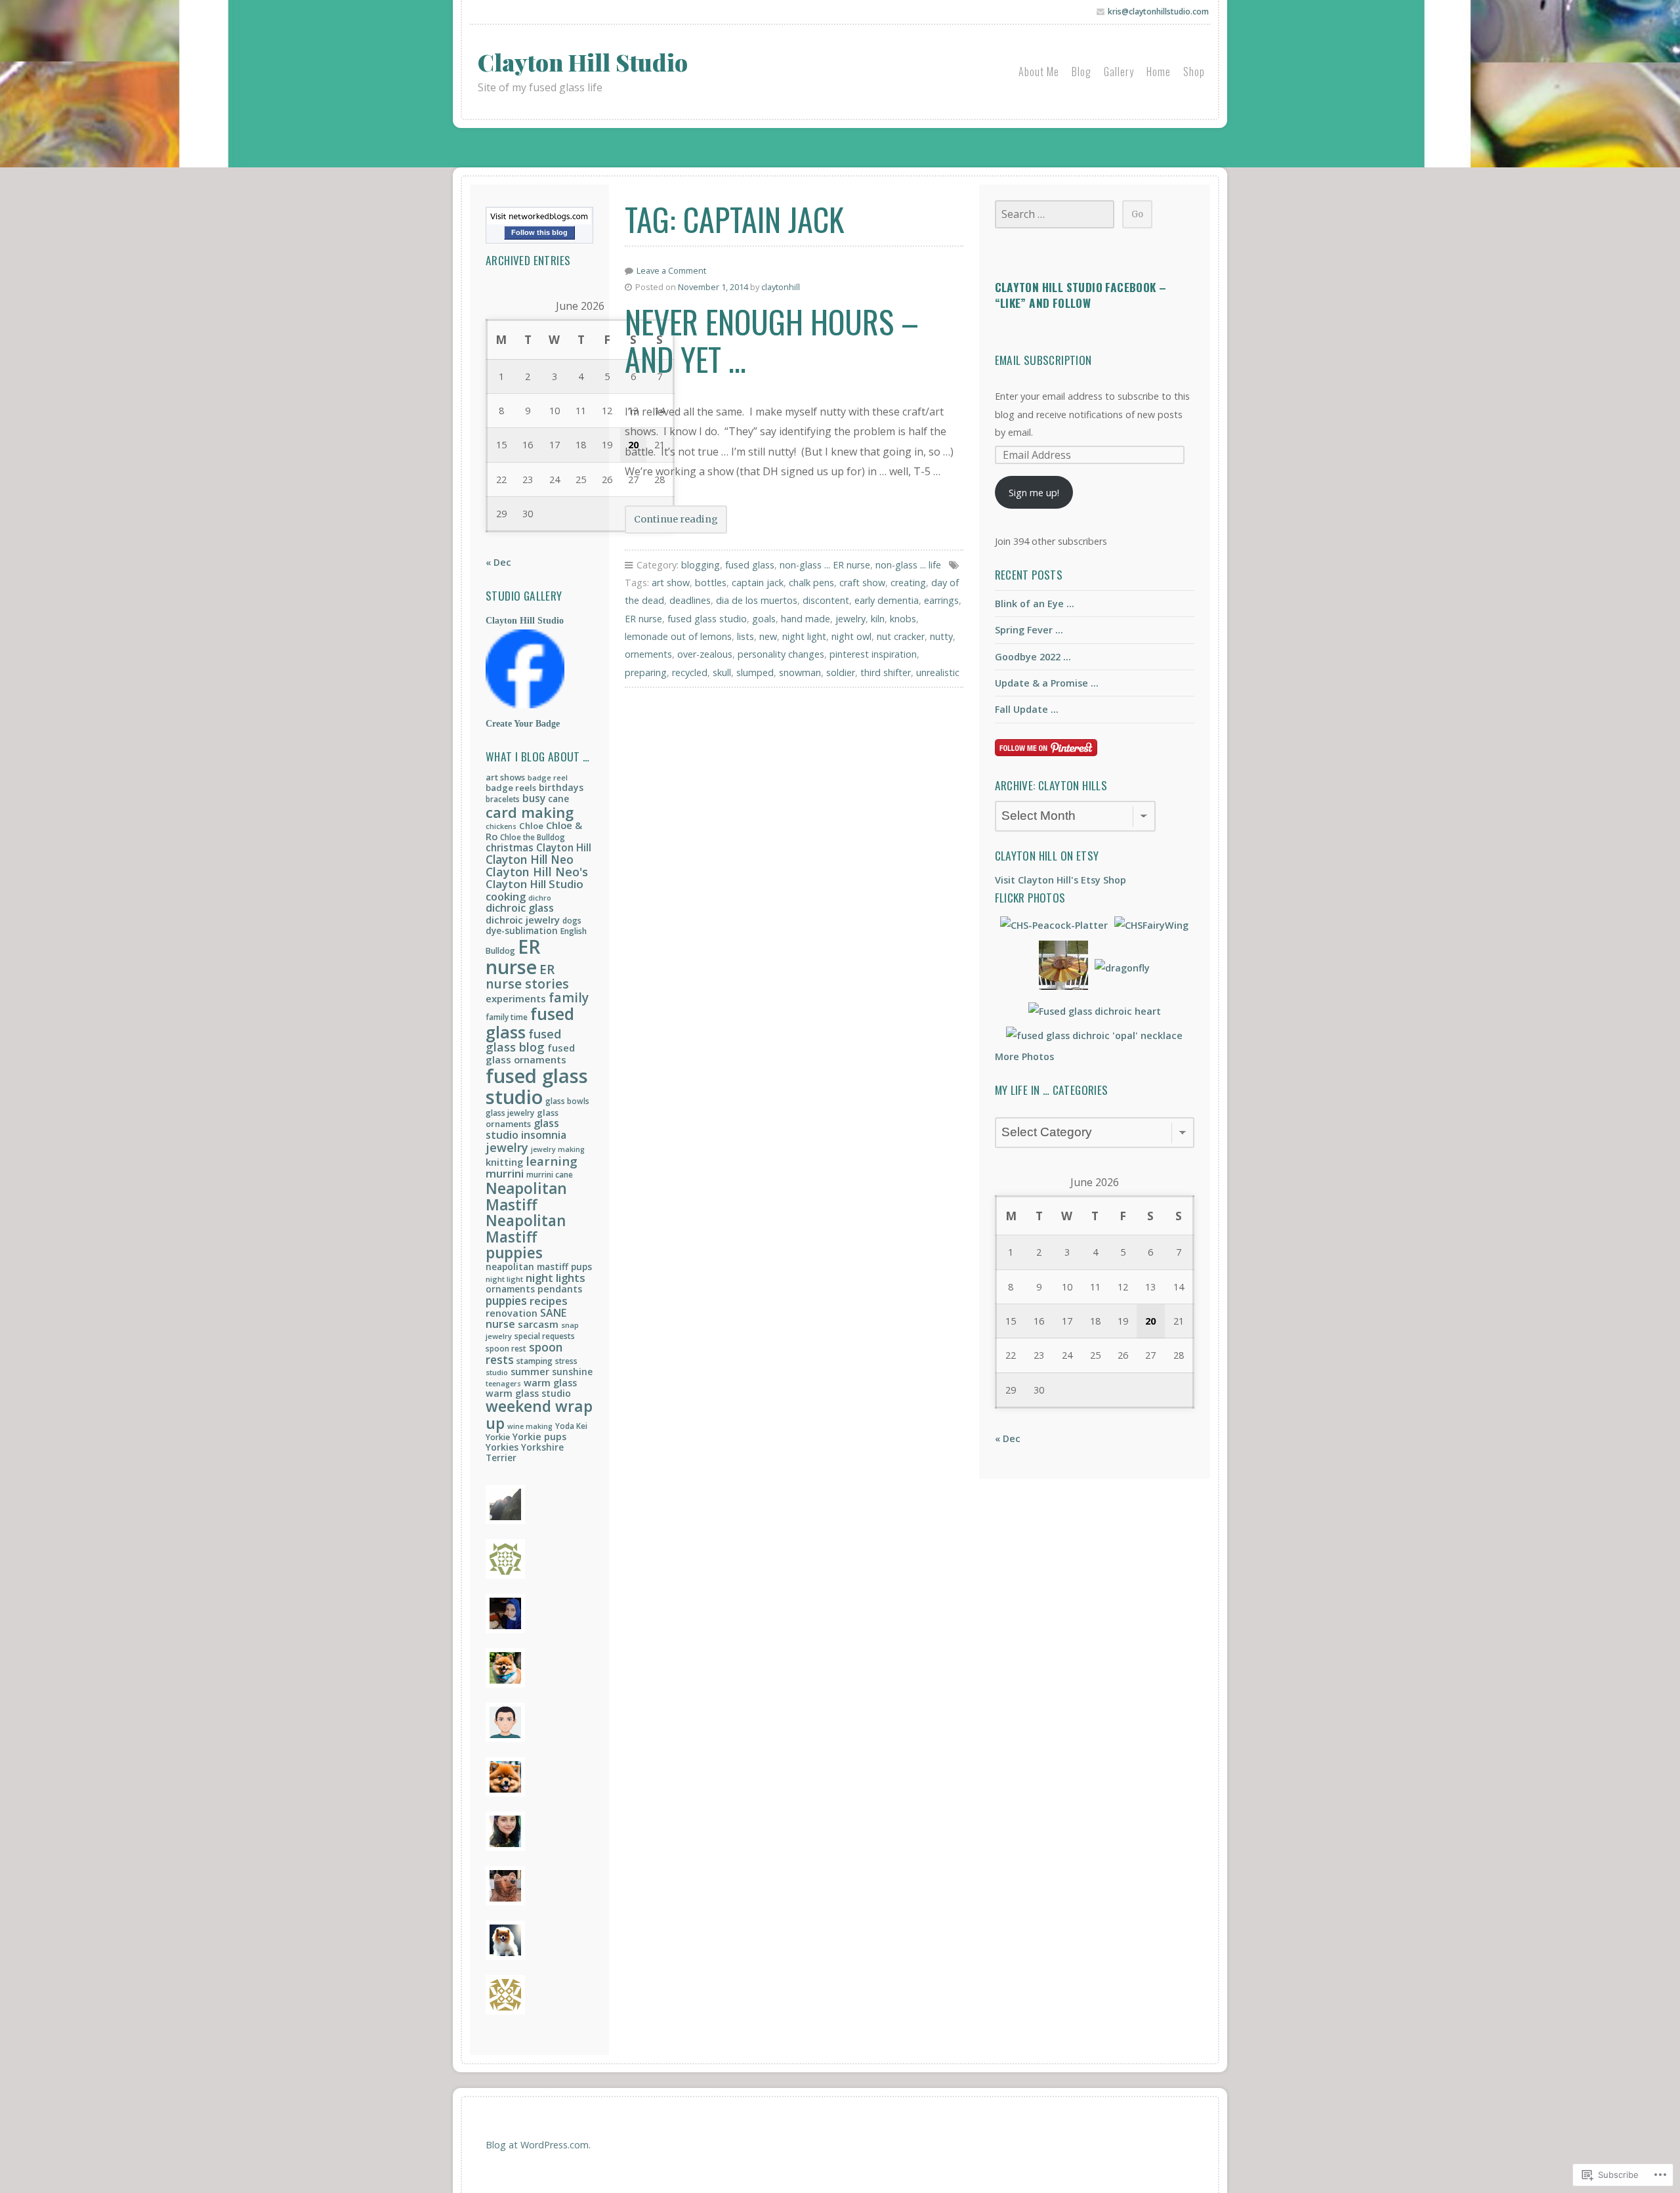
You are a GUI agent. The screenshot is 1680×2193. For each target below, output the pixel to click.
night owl (851, 636)
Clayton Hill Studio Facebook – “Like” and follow (1081, 295)
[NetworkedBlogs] (539, 221)
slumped (755, 672)
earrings (941, 600)
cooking (506, 896)
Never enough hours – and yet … (772, 340)
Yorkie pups (539, 1437)
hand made (806, 619)
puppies (506, 1300)
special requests (545, 1336)
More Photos (1024, 1056)
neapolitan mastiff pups (539, 1267)
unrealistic (938, 672)
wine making (530, 1426)
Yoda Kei (571, 1426)
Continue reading (671, 523)
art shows (505, 777)
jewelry (507, 1147)
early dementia (887, 600)
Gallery (1119, 72)
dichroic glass (520, 908)
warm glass (550, 1382)
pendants (560, 1289)
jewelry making (558, 1149)
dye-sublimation (522, 931)
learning (552, 1161)
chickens (501, 826)
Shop (1194, 72)
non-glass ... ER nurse (825, 565)
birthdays (561, 787)
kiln (878, 619)
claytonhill (781, 287)
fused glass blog (523, 1041)
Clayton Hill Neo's (537, 872)
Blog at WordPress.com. (538, 2145)
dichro (540, 898)
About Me (1039, 72)
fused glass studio (537, 1086)
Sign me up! (1034, 493)
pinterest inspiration (873, 654)
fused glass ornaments (530, 1054)
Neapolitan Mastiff (526, 1197)
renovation (512, 1313)
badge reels (511, 788)
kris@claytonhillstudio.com (1158, 11)
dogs (572, 921)
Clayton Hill (564, 847)
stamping (535, 1361)
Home (1159, 72)
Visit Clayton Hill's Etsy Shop (1060, 880)
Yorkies (502, 1447)
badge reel (548, 777)
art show (671, 583)
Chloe (531, 826)
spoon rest (506, 1349)
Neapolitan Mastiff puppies (526, 1237)
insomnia (544, 1135)
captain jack (758, 583)
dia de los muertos (757, 600)
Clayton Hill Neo (530, 859)
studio (497, 1372)
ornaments (510, 1289)
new (768, 636)
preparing (646, 672)
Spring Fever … (1029, 630)
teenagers (503, 1384)
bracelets (503, 799)
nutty (941, 636)
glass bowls (567, 1101)
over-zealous (705, 654)
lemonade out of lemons (678, 636)
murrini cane (550, 1175)
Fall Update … (1027, 709)
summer (530, 1371)
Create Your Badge (523, 723)
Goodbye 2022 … (1033, 657)
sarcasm (538, 1324)
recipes (549, 1301)
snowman (800, 672)
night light (504, 1279)
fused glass (530, 1023)
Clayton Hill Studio (583, 62)
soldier (841, 672)
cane (558, 798)
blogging (701, 565)
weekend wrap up (539, 1415)
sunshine (572, 1372)
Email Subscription (1043, 360)
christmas (510, 847)
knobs (903, 619)
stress (566, 1361)
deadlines (690, 600)
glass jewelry (510, 1113)
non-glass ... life (908, 565)
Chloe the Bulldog (533, 837)
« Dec (498, 562)
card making (530, 812)
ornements (648, 654)
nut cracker (901, 636)
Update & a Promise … (1047, 683)
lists (745, 636)
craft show (862, 583)
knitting (504, 1162)
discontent (826, 600)
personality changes (781, 654)
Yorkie (498, 1437)
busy (534, 798)
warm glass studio (528, 1393)
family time (507, 1017)
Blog (1081, 72)
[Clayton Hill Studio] (525, 705)
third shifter (886, 672)
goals (764, 619)
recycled (690, 672)
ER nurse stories (527, 977)
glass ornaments (522, 1118)
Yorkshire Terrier (525, 1453)
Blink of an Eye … (1035, 604)
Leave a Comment (671, 270)
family (569, 998)
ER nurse (513, 957)
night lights (556, 1278)
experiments (516, 998)
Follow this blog (539, 232)
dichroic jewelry (523, 920)
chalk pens (811, 583)
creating (908, 583)
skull (722, 672)
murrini (505, 1173)
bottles (711, 583)
